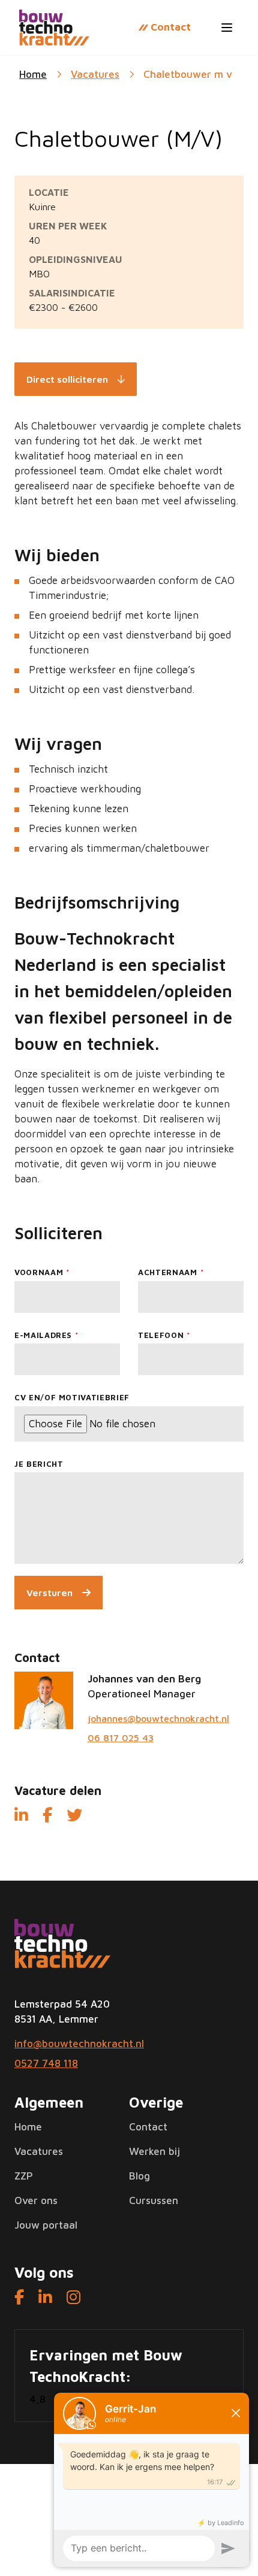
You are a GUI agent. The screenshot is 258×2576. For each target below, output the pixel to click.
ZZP (24, 2176)
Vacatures (95, 74)
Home (28, 2127)
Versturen (49, 1593)
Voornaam (39, 1272)
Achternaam (168, 1272)
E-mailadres (43, 1335)
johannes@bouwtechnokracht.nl (158, 1718)
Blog (139, 2176)
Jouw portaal (46, 2225)
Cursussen (154, 2200)
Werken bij (154, 2151)
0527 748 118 (46, 2063)
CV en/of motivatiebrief (72, 1397)
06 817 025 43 (121, 1737)
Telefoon (161, 1335)
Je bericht (39, 1464)
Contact (148, 2127)
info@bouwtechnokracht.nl (79, 2044)
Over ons (36, 2200)
